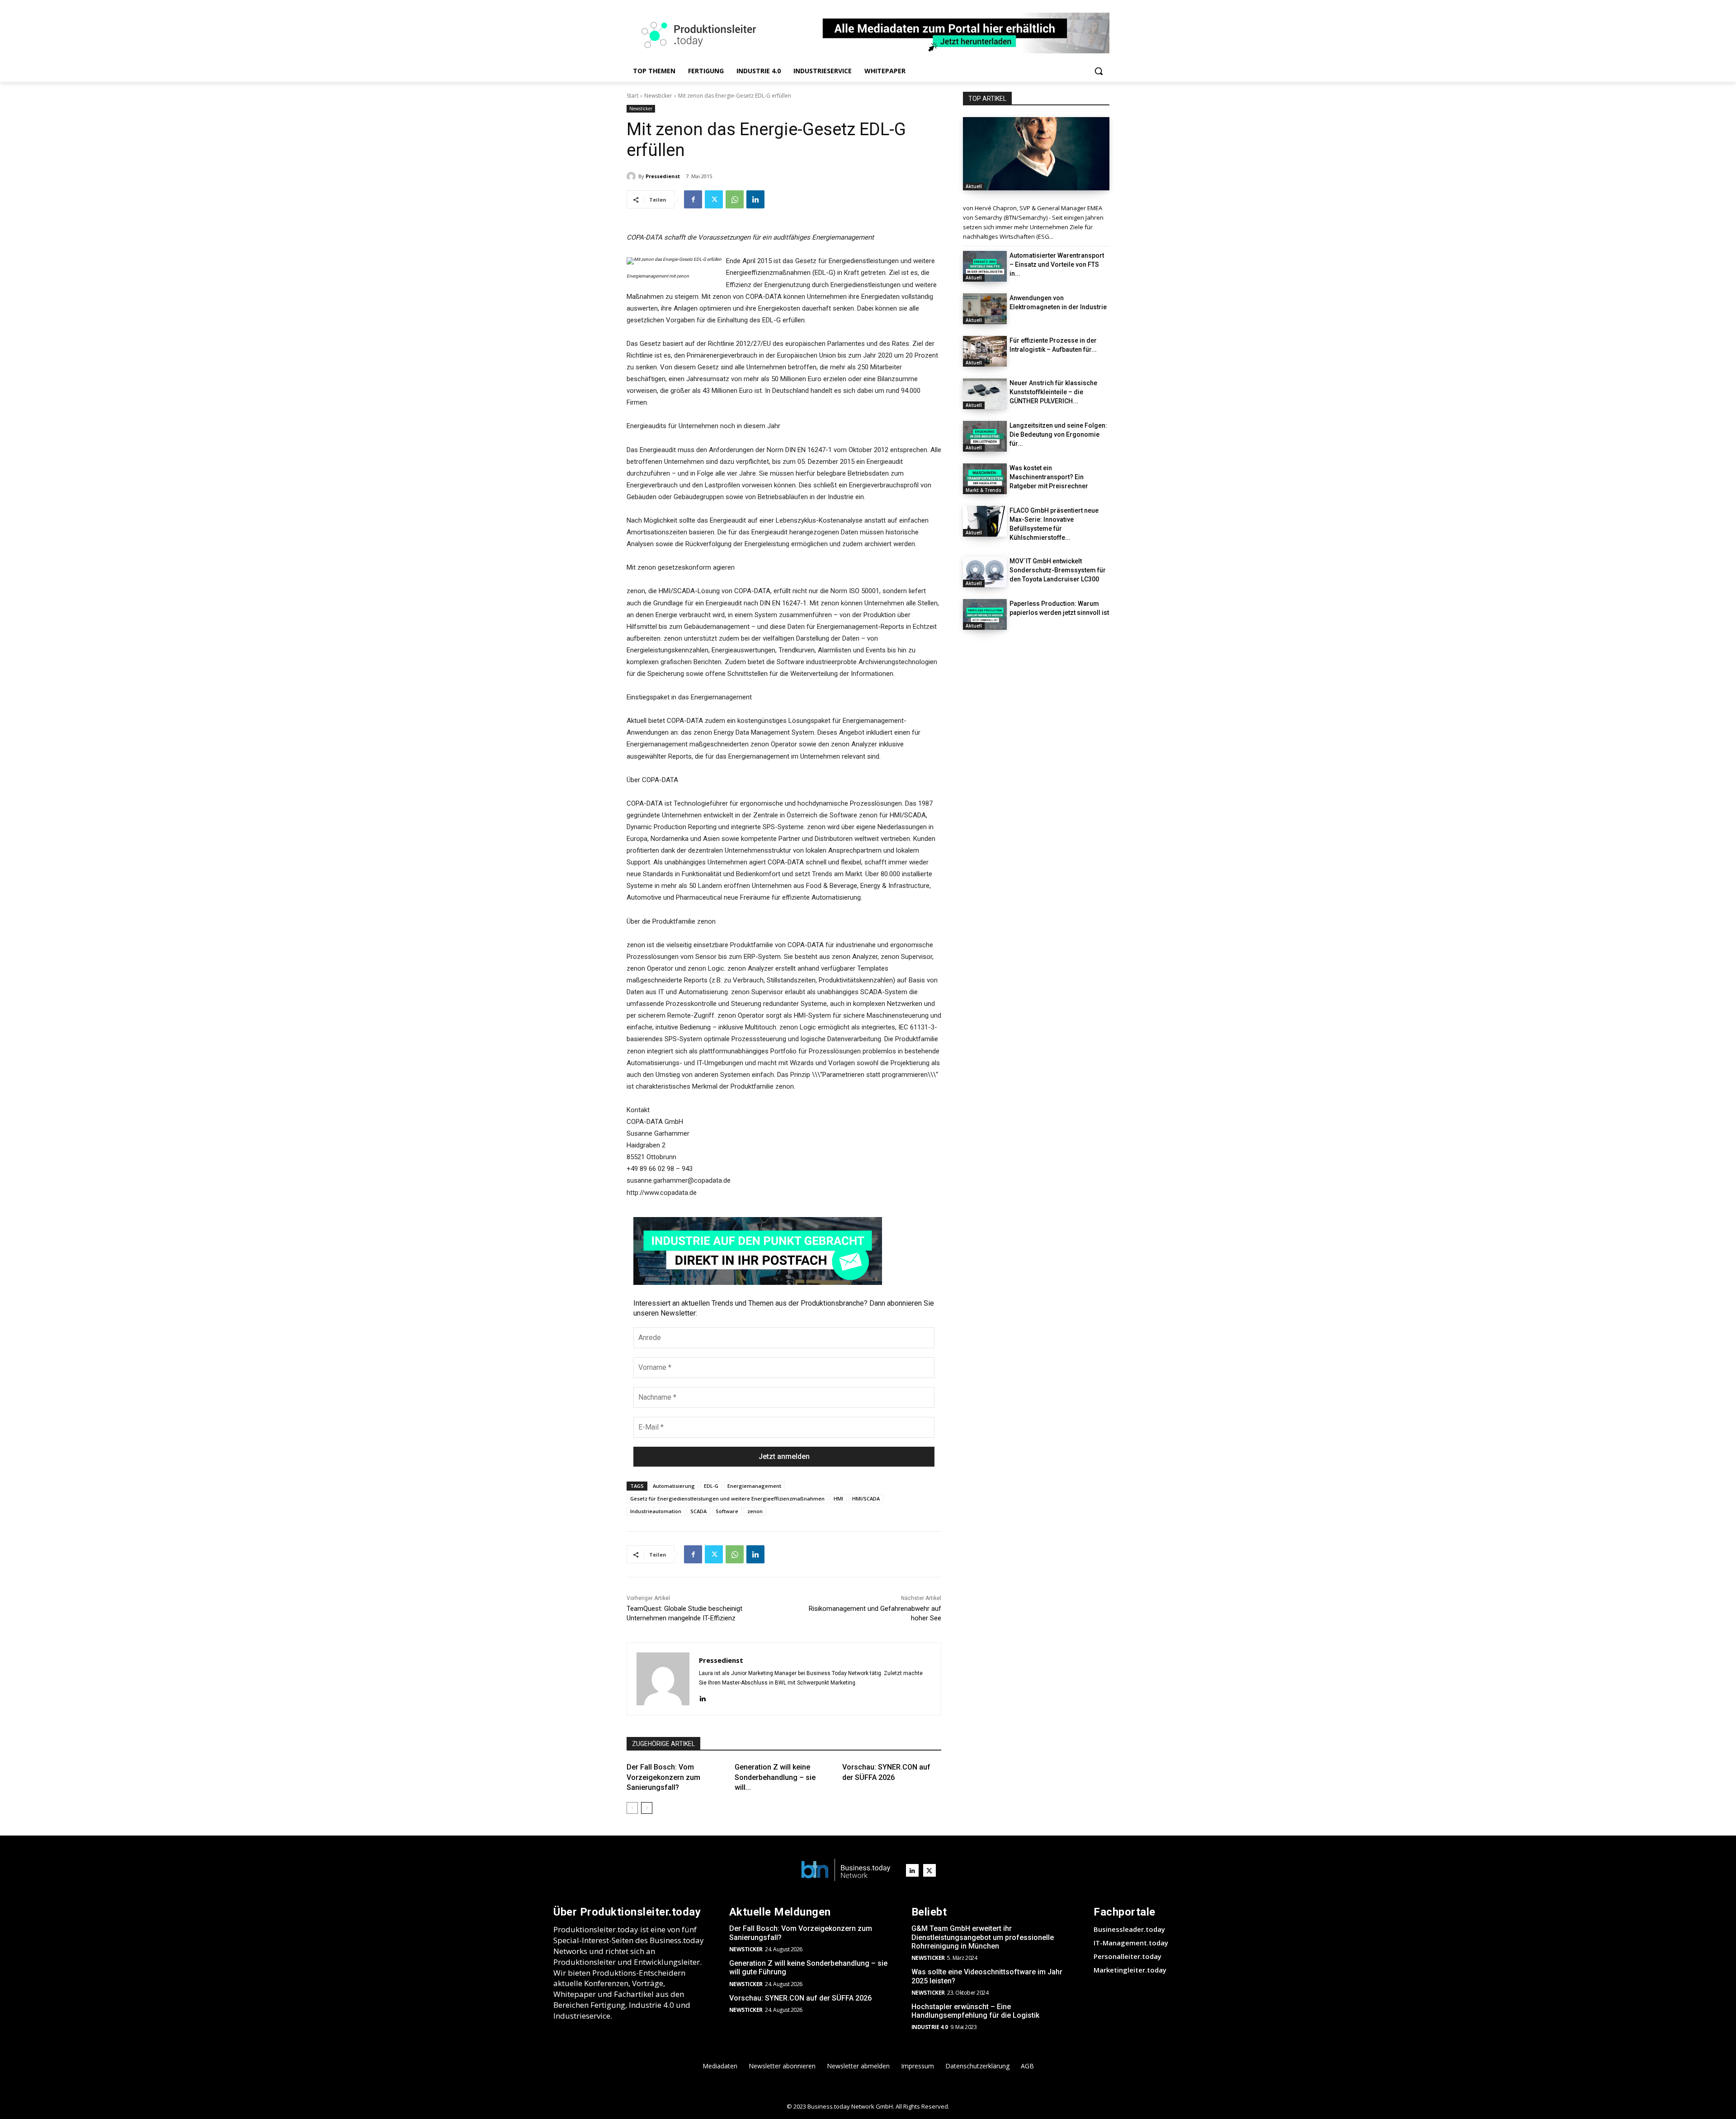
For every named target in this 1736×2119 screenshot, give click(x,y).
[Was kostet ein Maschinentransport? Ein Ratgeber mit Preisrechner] (985, 479)
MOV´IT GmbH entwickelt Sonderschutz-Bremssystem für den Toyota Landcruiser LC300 (1058, 570)
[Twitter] (714, 199)
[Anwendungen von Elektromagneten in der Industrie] (985, 309)
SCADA (698, 1511)
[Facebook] (693, 199)
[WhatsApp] (735, 199)
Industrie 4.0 (930, 2027)
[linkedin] (702, 1697)
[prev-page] (632, 1808)
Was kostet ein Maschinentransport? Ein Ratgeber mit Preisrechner (1049, 477)
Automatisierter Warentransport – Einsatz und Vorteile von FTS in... (1057, 264)
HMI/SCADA (866, 1498)
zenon (755, 1511)
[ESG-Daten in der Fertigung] (1036, 154)
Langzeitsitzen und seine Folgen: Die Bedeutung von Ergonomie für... (1058, 434)
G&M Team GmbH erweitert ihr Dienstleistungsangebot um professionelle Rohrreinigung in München (983, 1937)
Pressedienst (663, 176)
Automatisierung (674, 1486)
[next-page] (647, 1808)
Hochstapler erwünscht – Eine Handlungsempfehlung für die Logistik (975, 2011)
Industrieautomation (656, 1511)
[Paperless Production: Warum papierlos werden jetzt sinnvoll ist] (985, 614)
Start (632, 96)
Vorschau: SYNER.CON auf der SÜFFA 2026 (800, 1998)
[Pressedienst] (632, 176)
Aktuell (974, 186)
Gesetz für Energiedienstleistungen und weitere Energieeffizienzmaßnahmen (727, 1498)
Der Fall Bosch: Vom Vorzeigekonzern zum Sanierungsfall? (663, 1777)
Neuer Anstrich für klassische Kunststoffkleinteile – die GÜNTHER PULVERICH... (1053, 392)
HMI (838, 1498)
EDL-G (711, 1486)
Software (727, 1511)
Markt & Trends (984, 490)
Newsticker (658, 96)
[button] (1099, 71)
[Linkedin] (755, 199)
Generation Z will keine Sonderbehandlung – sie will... (775, 1777)
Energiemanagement (754, 1486)
